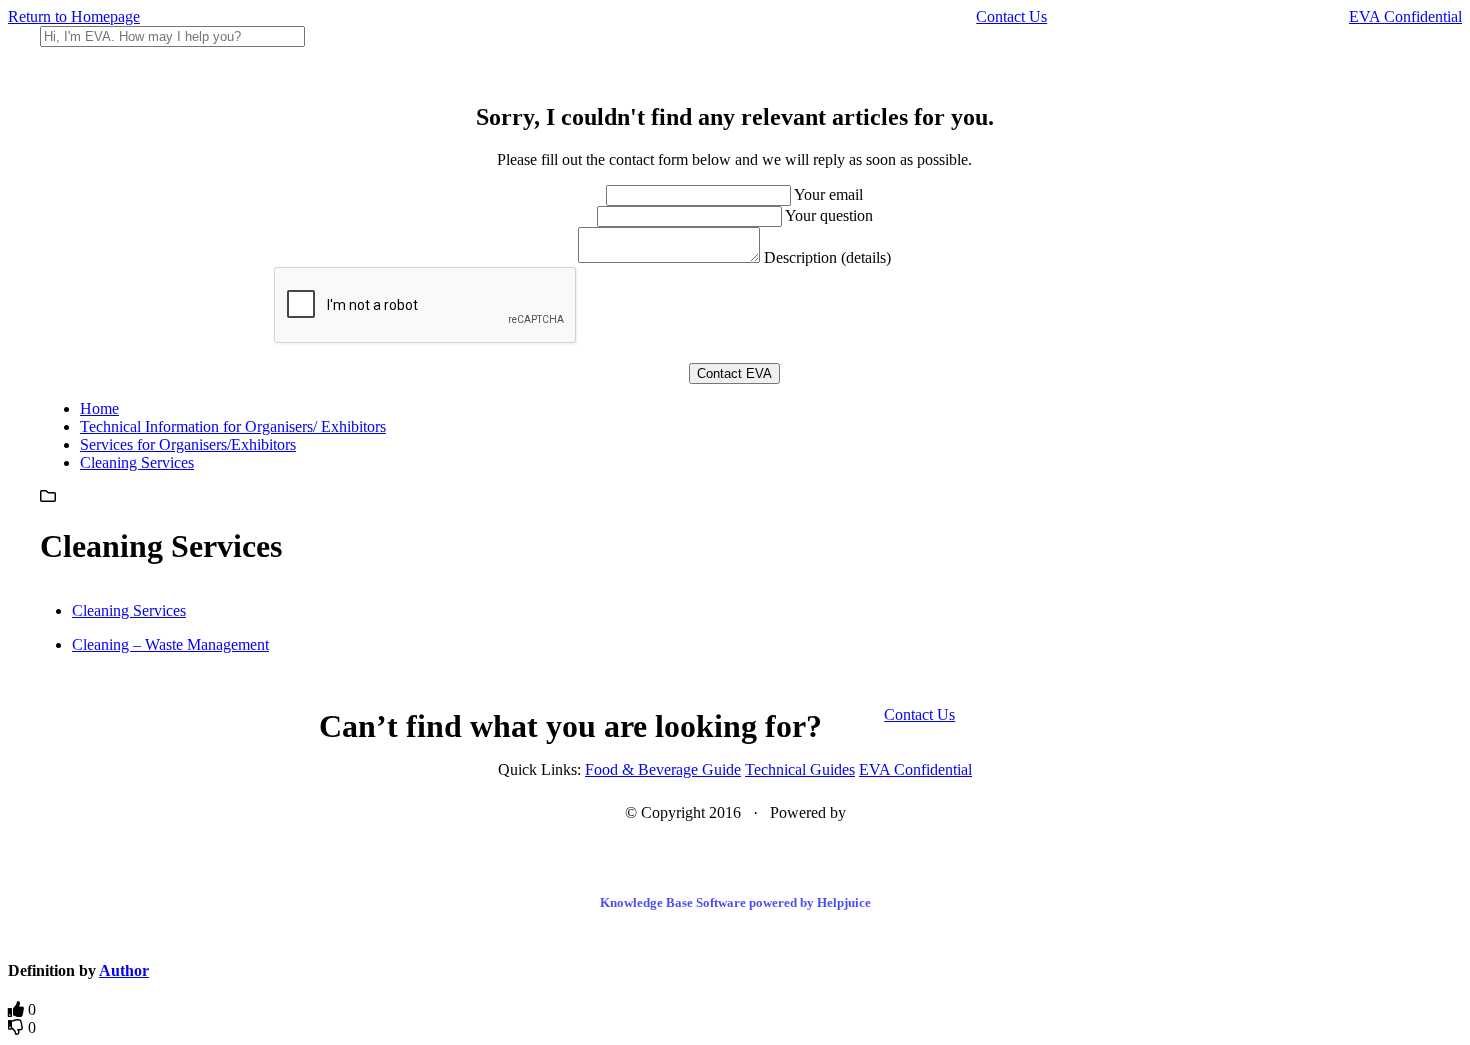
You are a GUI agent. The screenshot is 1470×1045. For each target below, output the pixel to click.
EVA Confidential (1405, 16)
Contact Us (1011, 16)
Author (124, 970)
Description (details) (827, 257)
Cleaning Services (137, 462)
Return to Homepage (74, 16)
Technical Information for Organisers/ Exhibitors (233, 426)
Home (99, 408)
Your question (829, 215)
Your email (828, 194)
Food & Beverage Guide (663, 769)
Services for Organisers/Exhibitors (188, 444)
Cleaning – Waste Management (170, 644)
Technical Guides (800, 769)
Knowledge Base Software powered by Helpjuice (735, 902)
